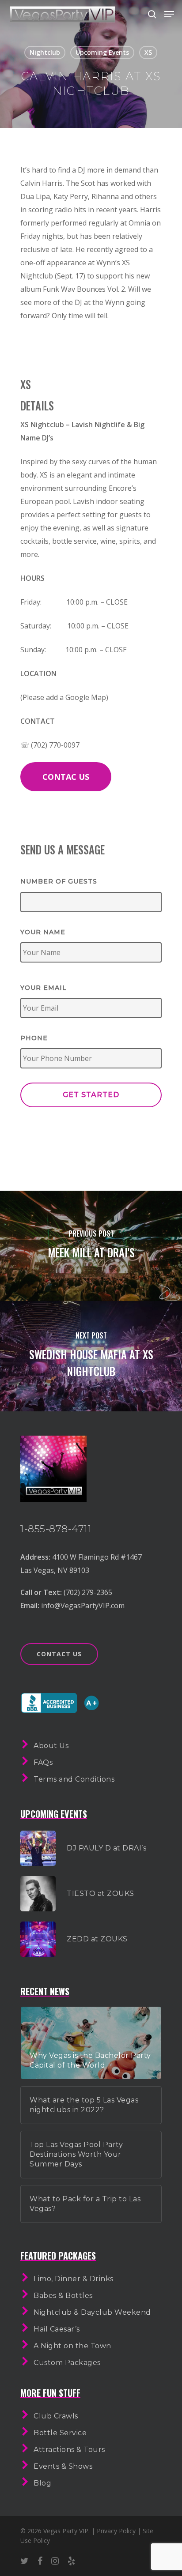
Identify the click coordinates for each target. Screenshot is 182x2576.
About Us (51, 1746)
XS (148, 52)
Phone (34, 1038)
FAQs (43, 1762)
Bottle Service (60, 2433)
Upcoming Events (102, 52)
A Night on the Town (72, 2346)
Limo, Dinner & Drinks (74, 2279)
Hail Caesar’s (57, 2329)
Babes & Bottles (63, 2296)
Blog (42, 2483)
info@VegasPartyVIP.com (83, 1606)
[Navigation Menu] (169, 14)
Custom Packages (67, 2363)
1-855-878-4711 (56, 1529)
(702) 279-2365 (88, 1592)
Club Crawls (56, 2416)
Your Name (43, 932)
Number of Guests (59, 881)
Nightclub (45, 52)
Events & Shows (63, 2466)
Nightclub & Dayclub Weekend (92, 2312)
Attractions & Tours (69, 2450)
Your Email (44, 988)
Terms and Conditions (74, 1779)
